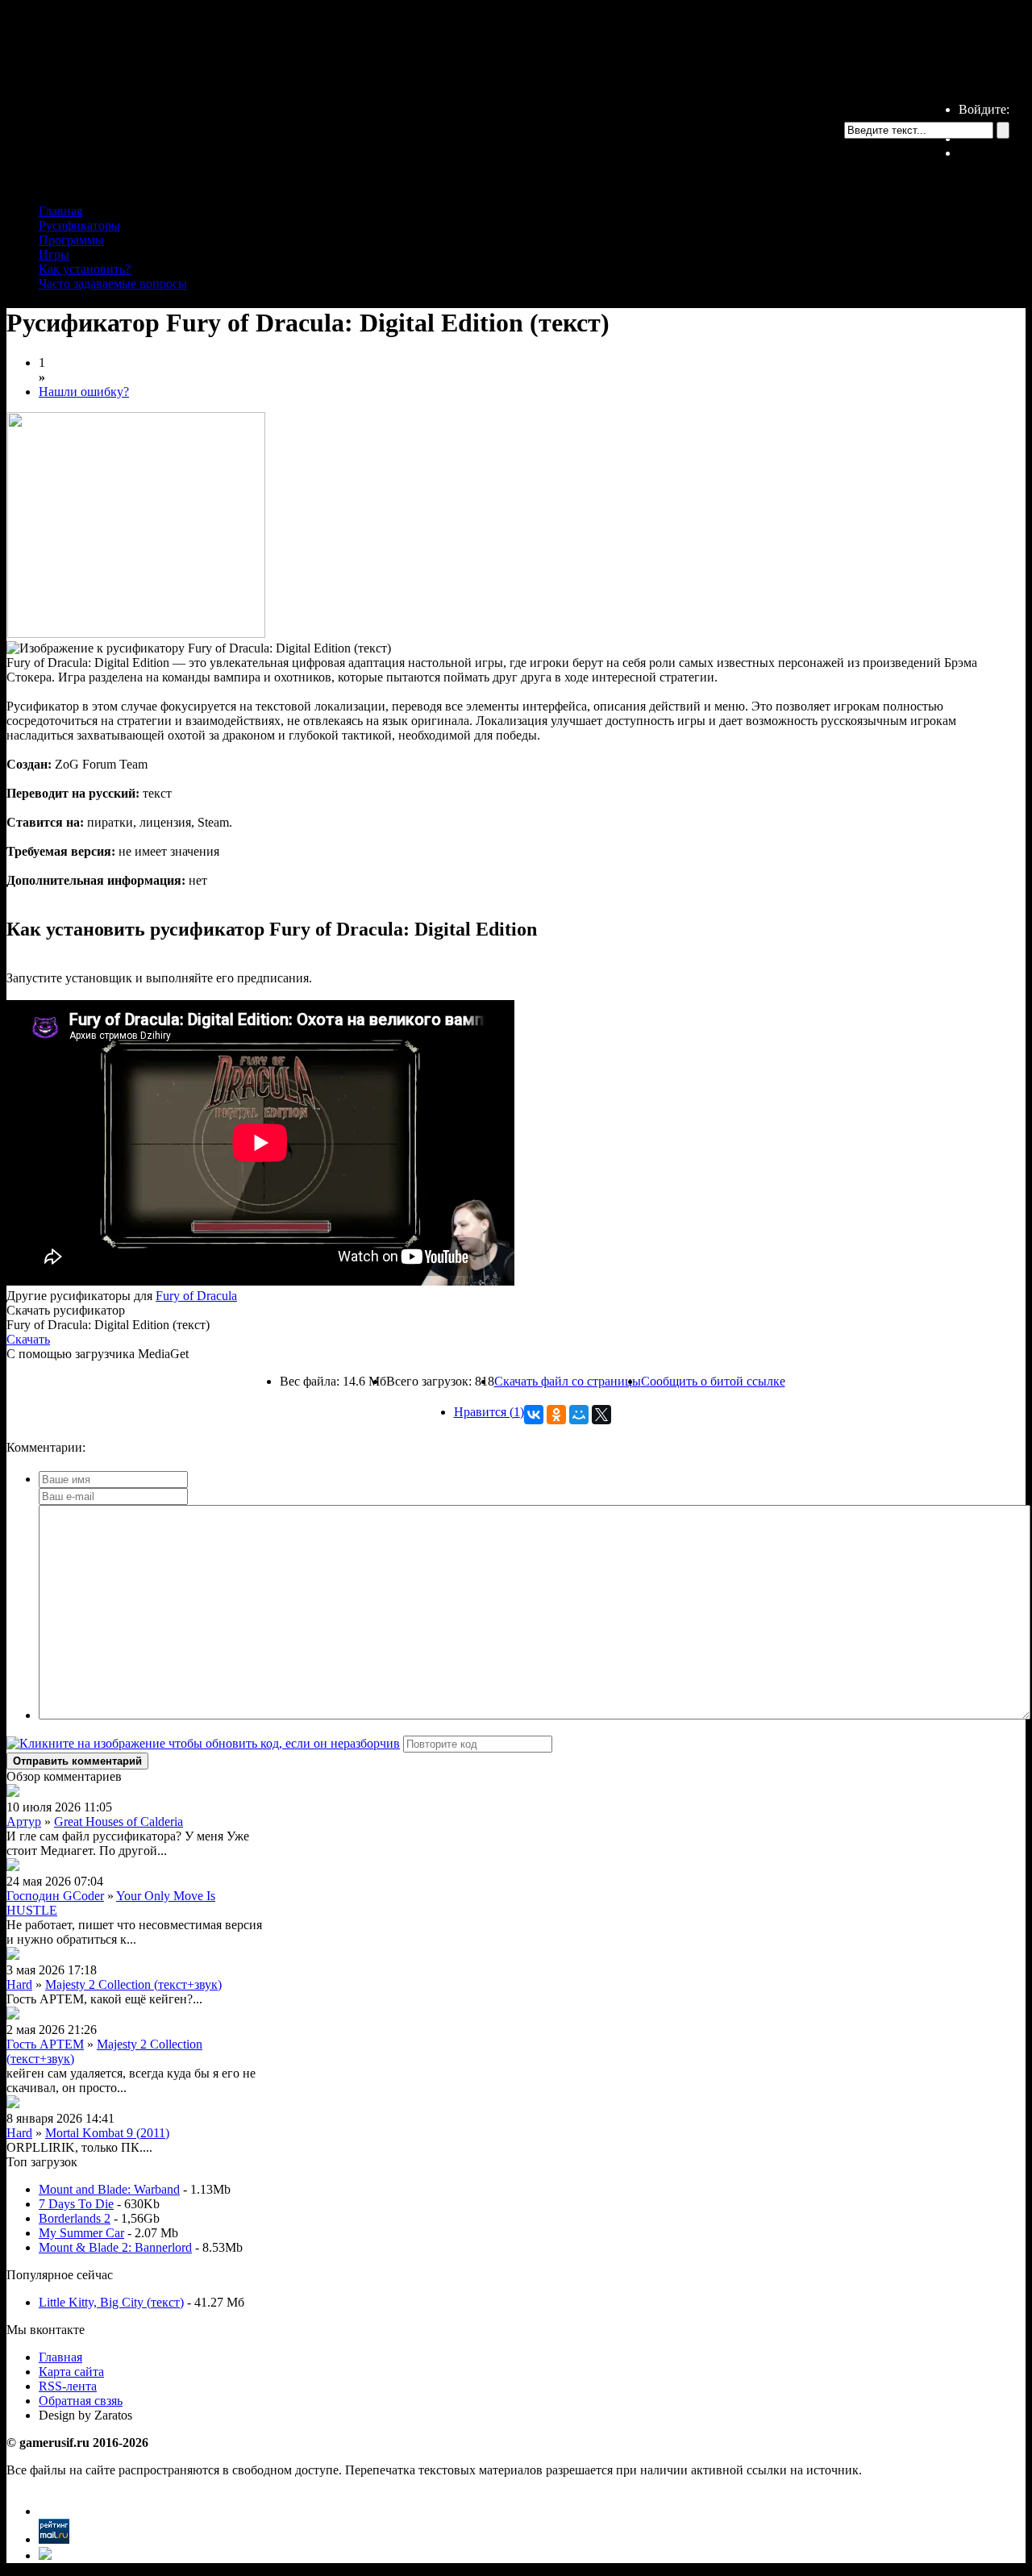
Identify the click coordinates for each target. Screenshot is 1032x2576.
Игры (54, 254)
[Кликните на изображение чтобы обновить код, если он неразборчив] (203, 1743)
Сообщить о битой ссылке (713, 1381)
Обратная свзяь (81, 2401)
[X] (601, 1415)
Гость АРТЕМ (45, 2044)
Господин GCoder (55, 1896)
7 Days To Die (76, 2204)
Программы (71, 240)
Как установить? (85, 269)
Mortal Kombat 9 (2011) (107, 2133)
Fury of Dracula (196, 1296)
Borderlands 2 (75, 2218)
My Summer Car (81, 2233)
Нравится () (489, 1412)
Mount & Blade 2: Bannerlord (115, 2247)
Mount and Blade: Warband (109, 2189)
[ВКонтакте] (534, 1415)
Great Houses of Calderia (119, 1822)
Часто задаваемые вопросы (113, 283)
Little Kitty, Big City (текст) (111, 2302)
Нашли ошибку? (84, 392)
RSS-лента (68, 2386)
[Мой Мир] (579, 1415)
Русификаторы (79, 225)
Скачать (28, 1339)
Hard (19, 1984)
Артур (24, 1822)
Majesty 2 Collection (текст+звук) (133, 1984)
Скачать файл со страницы (568, 1381)
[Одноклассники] (556, 1415)
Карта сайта (71, 2372)
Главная (60, 211)
